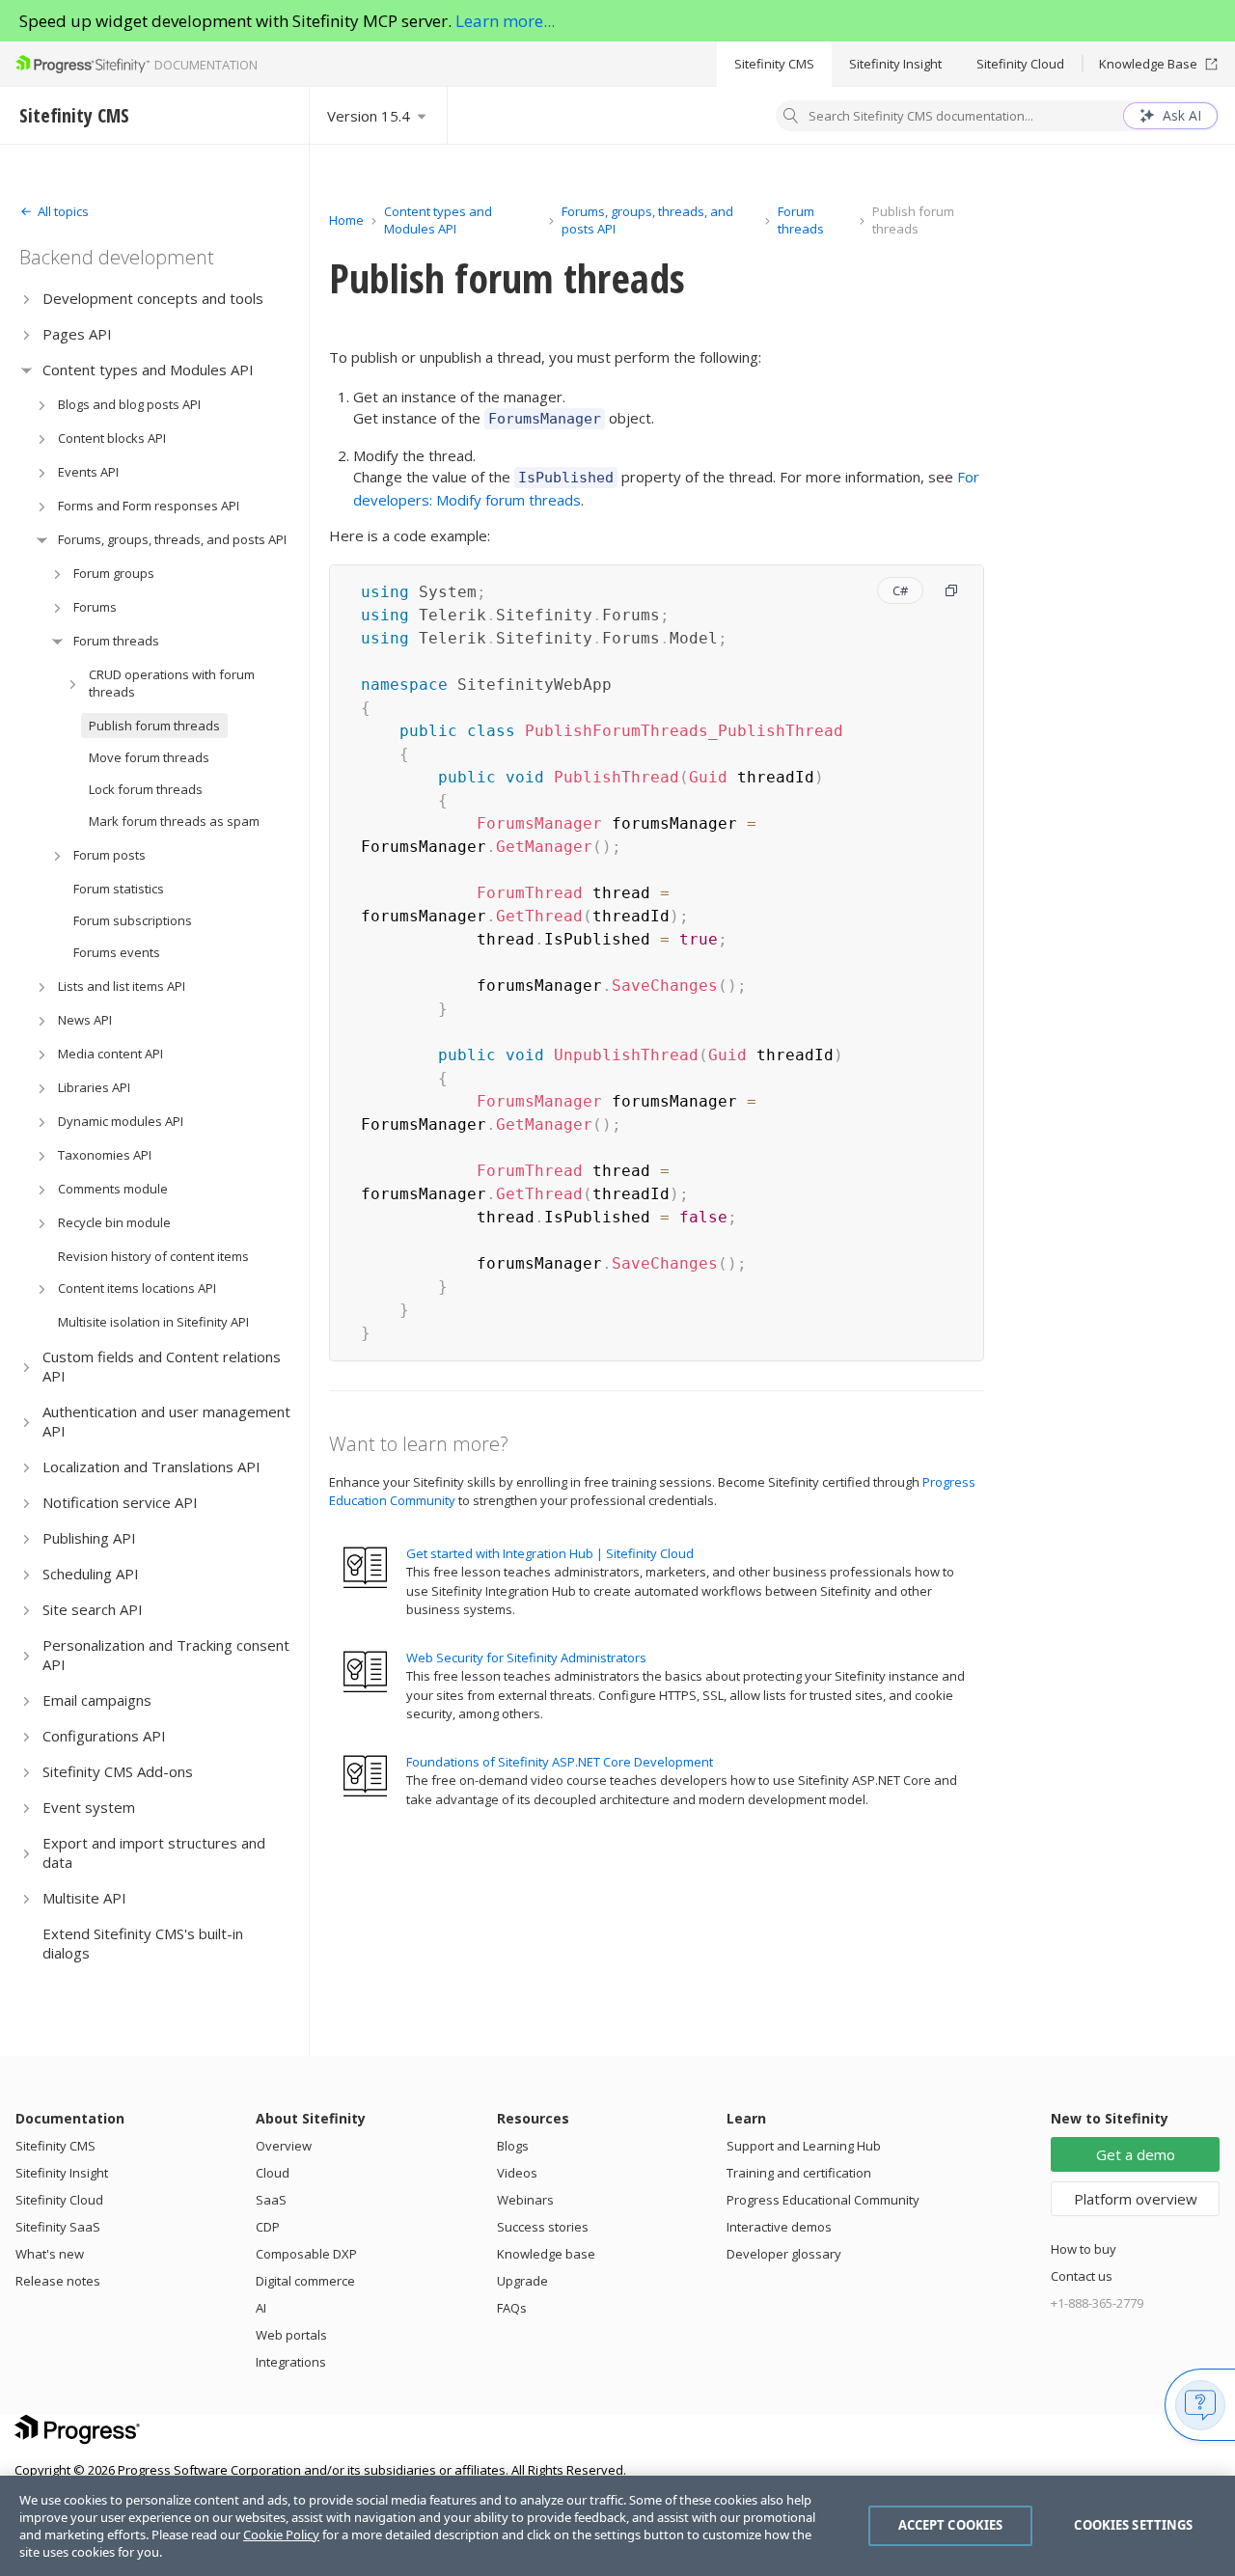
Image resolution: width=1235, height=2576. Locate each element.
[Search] (791, 118)
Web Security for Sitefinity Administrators (526, 1658)
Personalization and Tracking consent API (166, 1655)
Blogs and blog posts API (129, 404)
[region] (617, 2526)
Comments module (113, 1189)
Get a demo (1136, 2154)
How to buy (1084, 2249)
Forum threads (116, 641)
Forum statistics (119, 889)
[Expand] (27, 299)
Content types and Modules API (148, 370)
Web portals (291, 2335)
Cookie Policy (281, 2535)
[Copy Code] (951, 590)
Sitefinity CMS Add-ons (118, 1771)
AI (261, 2308)
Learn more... (505, 21)
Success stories (543, 2227)
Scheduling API (91, 1574)
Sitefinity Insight (895, 64)
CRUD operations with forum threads (172, 683)
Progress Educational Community (823, 2200)
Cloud (273, 2173)
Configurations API (104, 1736)
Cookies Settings (1133, 2525)
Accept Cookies (951, 2525)
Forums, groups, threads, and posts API (172, 539)
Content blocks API (112, 438)
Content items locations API (137, 1288)
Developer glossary (784, 2254)
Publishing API (89, 1538)
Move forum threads (149, 757)
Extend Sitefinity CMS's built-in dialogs (143, 1943)
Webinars (525, 2200)
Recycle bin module (114, 1222)
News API (85, 1020)
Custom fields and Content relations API (162, 1366)
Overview (284, 2146)
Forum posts (110, 855)
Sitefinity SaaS (58, 2227)
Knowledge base (546, 2254)
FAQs (512, 2308)
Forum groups (114, 573)
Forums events (117, 952)
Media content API (110, 1054)
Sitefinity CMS (774, 64)
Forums (95, 607)
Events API (88, 472)
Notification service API (120, 1502)
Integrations (291, 2362)
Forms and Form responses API (149, 506)
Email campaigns (97, 1700)
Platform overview (1136, 2199)
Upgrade (522, 2281)
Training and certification (799, 2173)
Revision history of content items (153, 1256)
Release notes (58, 2281)
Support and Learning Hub (804, 2146)
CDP (268, 2227)
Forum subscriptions (133, 920)
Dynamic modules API (121, 1121)
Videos (517, 2173)
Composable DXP (306, 2254)
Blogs (513, 2146)
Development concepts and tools (153, 298)
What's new (50, 2254)
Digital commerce (305, 2281)
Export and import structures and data (154, 1852)
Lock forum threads (146, 789)
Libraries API (94, 1087)
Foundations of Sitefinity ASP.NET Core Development (560, 1762)
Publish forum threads (154, 726)
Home (346, 220)
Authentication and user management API (166, 1421)
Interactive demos (779, 2227)
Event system (89, 1807)
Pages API (77, 334)
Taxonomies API (105, 1155)
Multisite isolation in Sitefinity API (153, 1322)
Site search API (93, 1609)
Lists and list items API (122, 986)
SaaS (271, 2200)
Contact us (1082, 2276)
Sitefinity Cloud (1020, 64)
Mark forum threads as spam (174, 821)
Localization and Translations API (151, 1466)
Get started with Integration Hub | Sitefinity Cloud (550, 1553)
